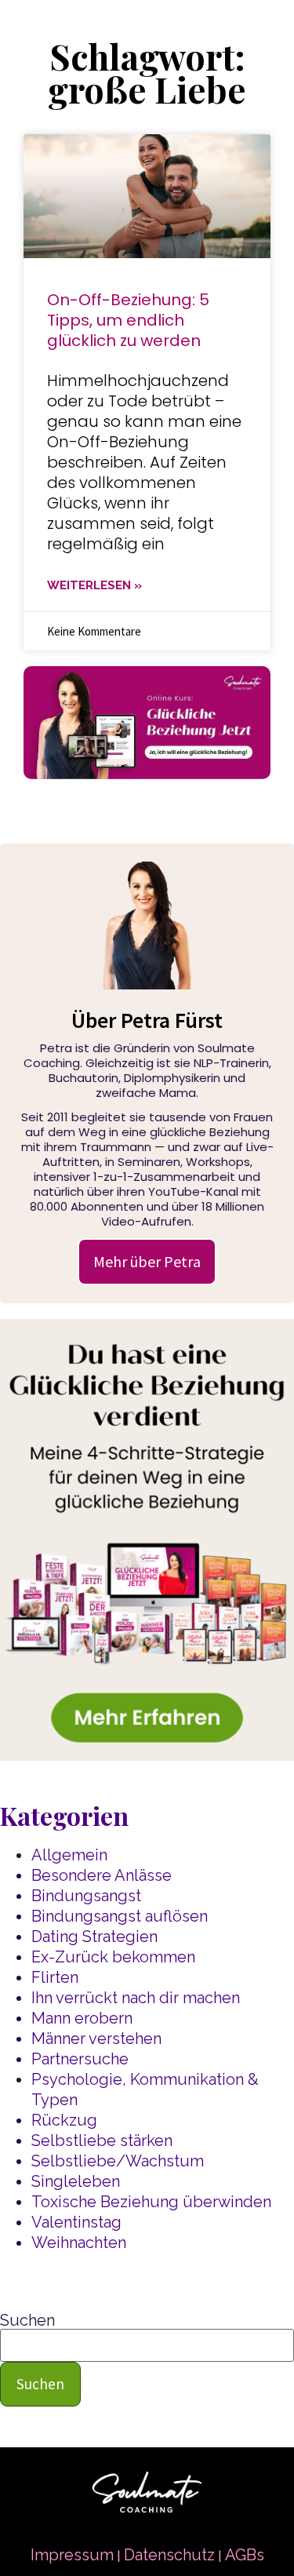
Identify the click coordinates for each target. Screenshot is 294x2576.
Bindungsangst (86, 1896)
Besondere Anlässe (102, 1875)
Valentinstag (76, 2222)
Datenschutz (169, 2555)
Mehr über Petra (147, 1261)
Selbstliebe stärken (102, 2141)
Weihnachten (79, 2243)
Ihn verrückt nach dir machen (136, 1998)
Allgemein (69, 1855)
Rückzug (64, 2120)
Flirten (55, 1977)
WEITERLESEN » (94, 585)
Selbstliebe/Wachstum (118, 2161)
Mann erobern (82, 2018)
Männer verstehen (96, 2039)
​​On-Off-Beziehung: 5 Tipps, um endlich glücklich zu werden (128, 320)
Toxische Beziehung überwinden (151, 2202)
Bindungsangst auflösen (120, 1916)
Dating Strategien (94, 1937)
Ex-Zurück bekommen (113, 1957)
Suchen (27, 2320)
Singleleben (76, 2181)
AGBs (245, 2555)
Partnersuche (80, 2059)
